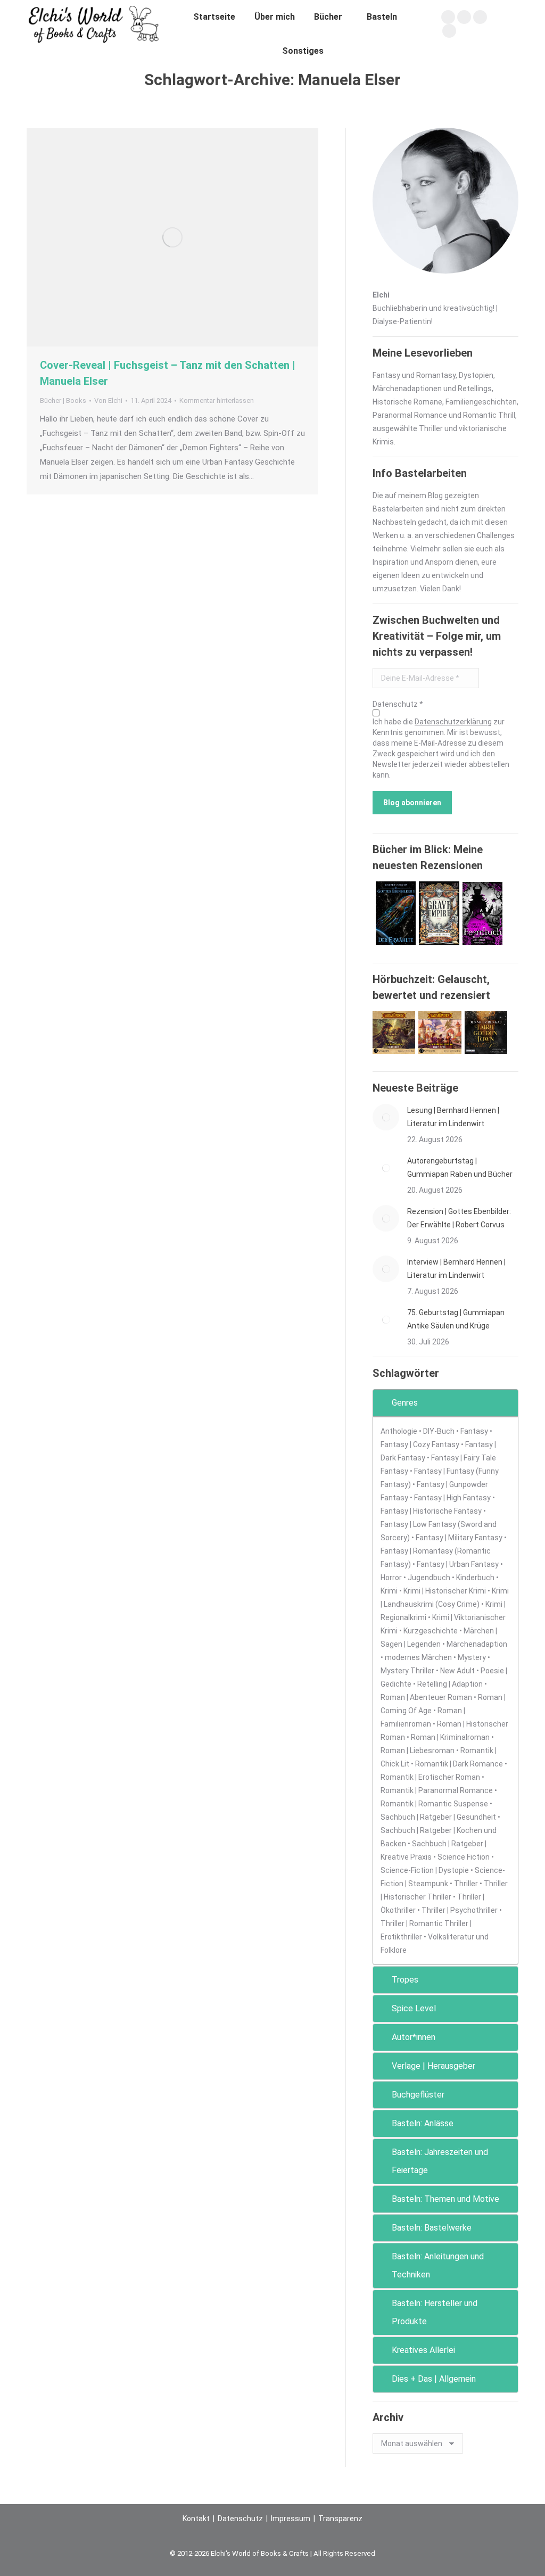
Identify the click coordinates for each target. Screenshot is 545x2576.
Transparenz (340, 2519)
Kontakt (196, 2519)
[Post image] (386, 1117)
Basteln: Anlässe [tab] (423, 2123)
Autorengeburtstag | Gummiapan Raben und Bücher (460, 1167)
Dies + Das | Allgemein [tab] (434, 2379)
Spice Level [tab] (414, 2008)
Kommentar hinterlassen (217, 401)
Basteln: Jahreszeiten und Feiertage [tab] (440, 2161)
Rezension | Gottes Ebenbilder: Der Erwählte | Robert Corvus (459, 1218)
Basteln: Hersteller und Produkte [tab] (435, 2312)
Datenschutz (240, 2519)
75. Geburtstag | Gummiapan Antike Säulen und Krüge (456, 1319)
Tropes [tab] (405, 1980)
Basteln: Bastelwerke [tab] (432, 2228)
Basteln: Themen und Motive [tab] (445, 2199)
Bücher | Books (63, 401)
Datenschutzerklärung (453, 722)
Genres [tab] (405, 1403)
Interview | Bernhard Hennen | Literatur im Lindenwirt (456, 1269)
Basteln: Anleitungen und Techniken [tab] (438, 2265)
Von (108, 401)
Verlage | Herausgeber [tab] (433, 2066)
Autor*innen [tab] (414, 2037)
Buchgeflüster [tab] (418, 2095)
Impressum (291, 2519)
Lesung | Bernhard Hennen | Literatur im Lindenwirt (453, 1117)
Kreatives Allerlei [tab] (423, 2350)
